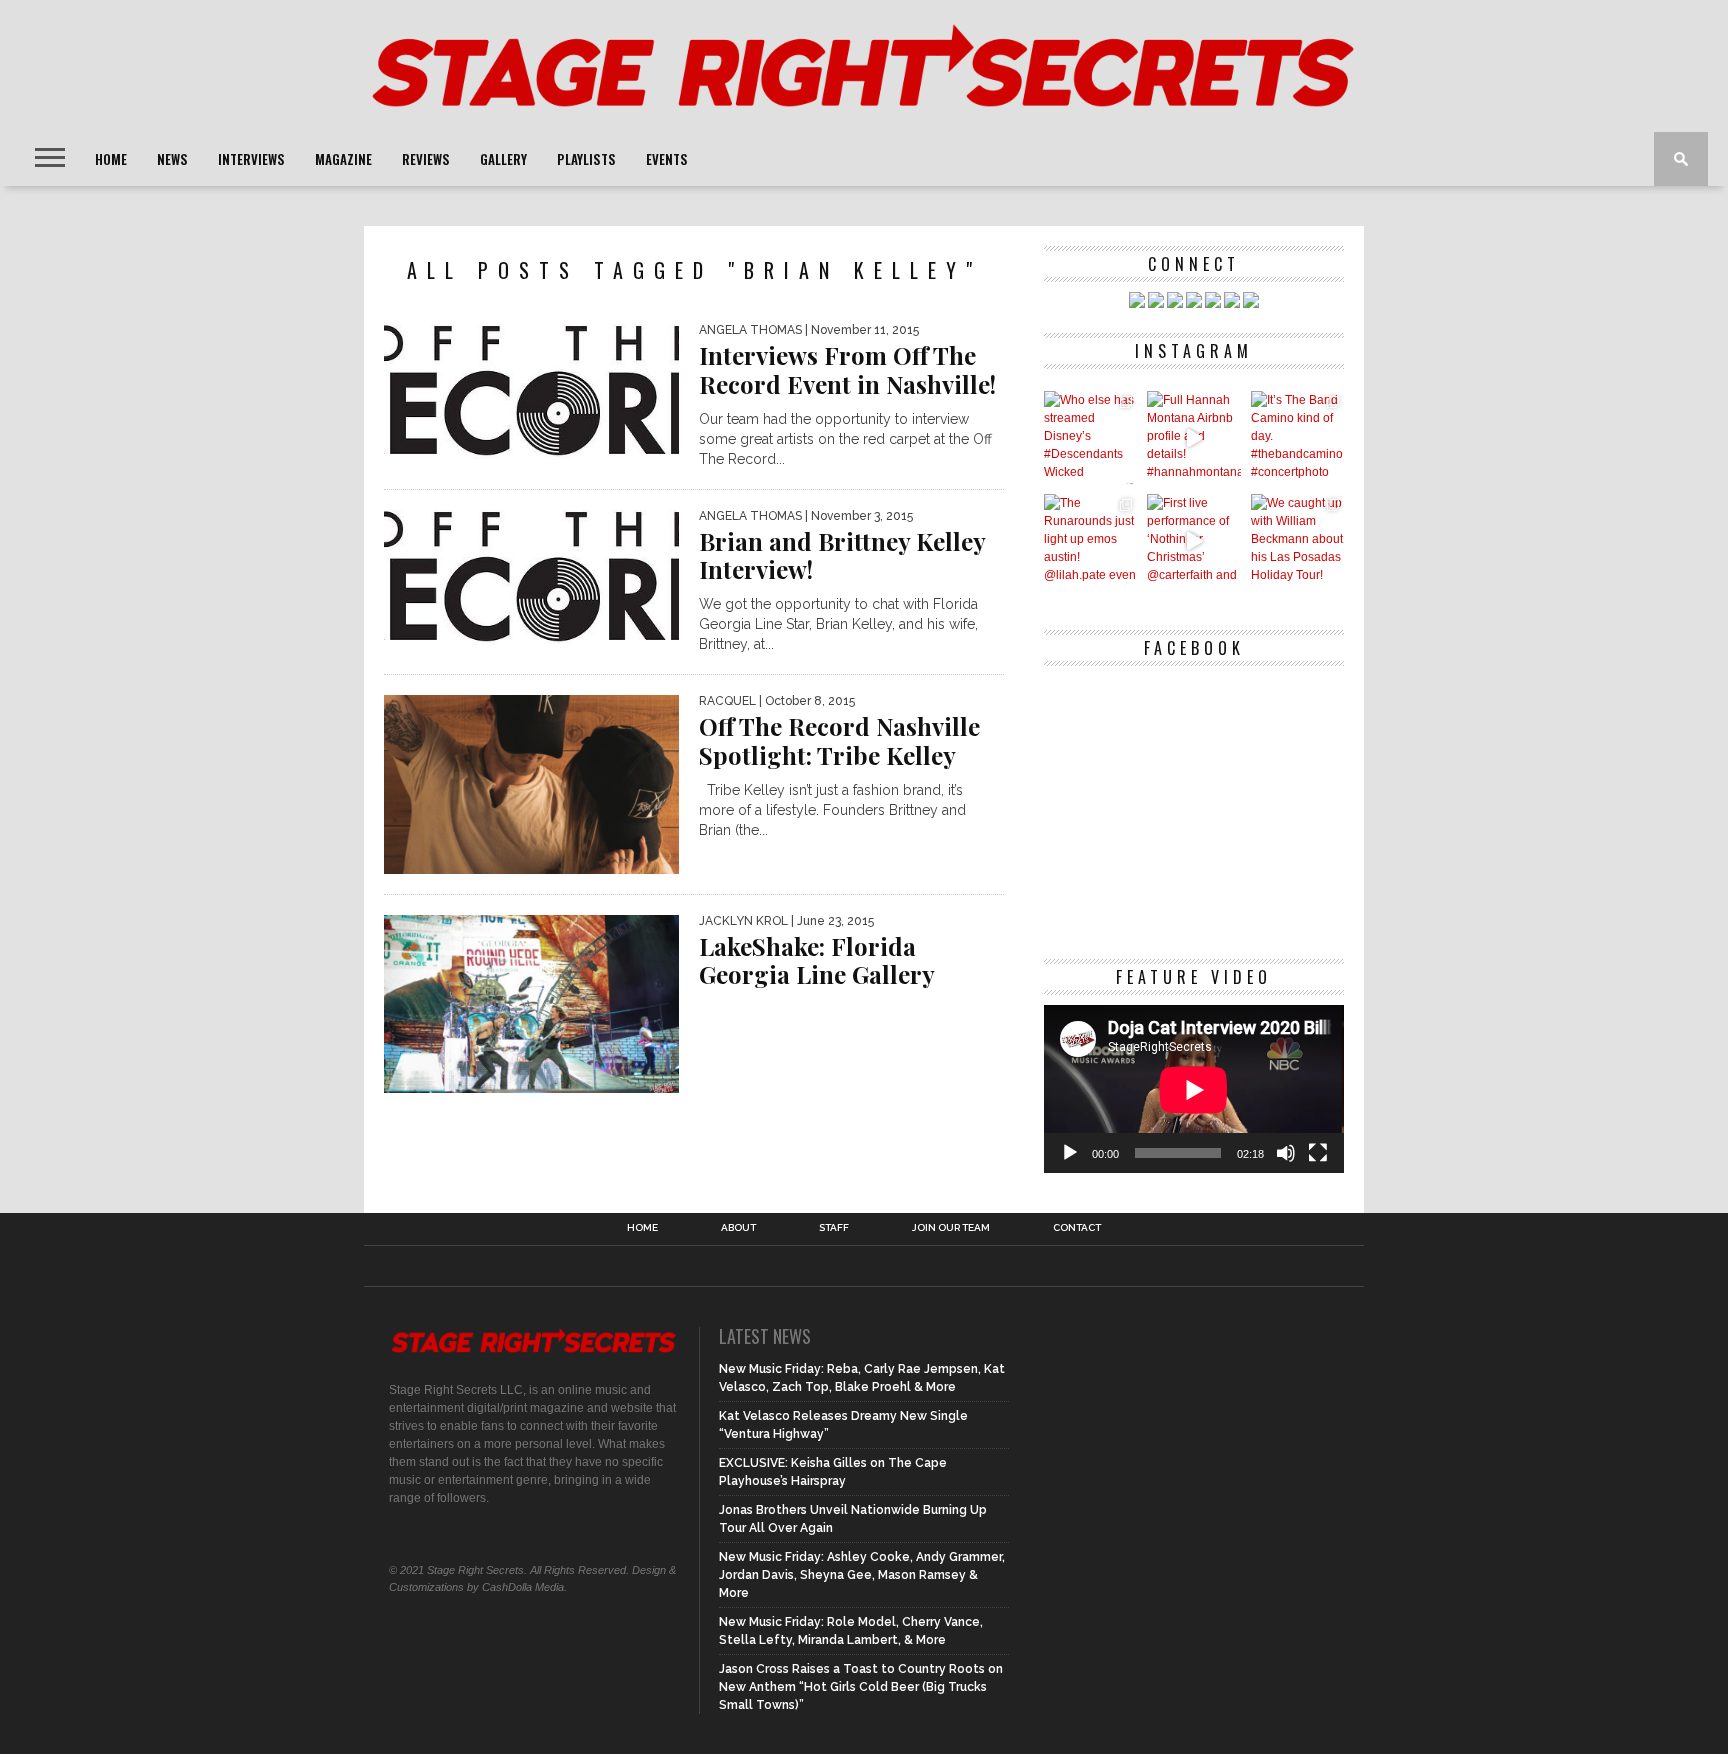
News (172, 159)
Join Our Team (951, 1228)
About (738, 1228)
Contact (1077, 1228)
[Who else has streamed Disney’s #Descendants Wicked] (1090, 437)
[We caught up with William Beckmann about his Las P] (1297, 540)
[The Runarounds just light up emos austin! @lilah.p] (1090, 540)
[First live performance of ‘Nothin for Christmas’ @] (1193, 540)
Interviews (251, 159)
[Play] (1070, 1153)
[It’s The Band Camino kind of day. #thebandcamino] (1297, 437)
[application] (1194, 1089)
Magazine (343, 159)
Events (667, 159)
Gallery (503, 159)
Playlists (586, 159)
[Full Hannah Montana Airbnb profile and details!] (1193, 437)
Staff (834, 1228)
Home (111, 159)
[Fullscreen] (1318, 1153)
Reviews (426, 159)
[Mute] (1286, 1153)
